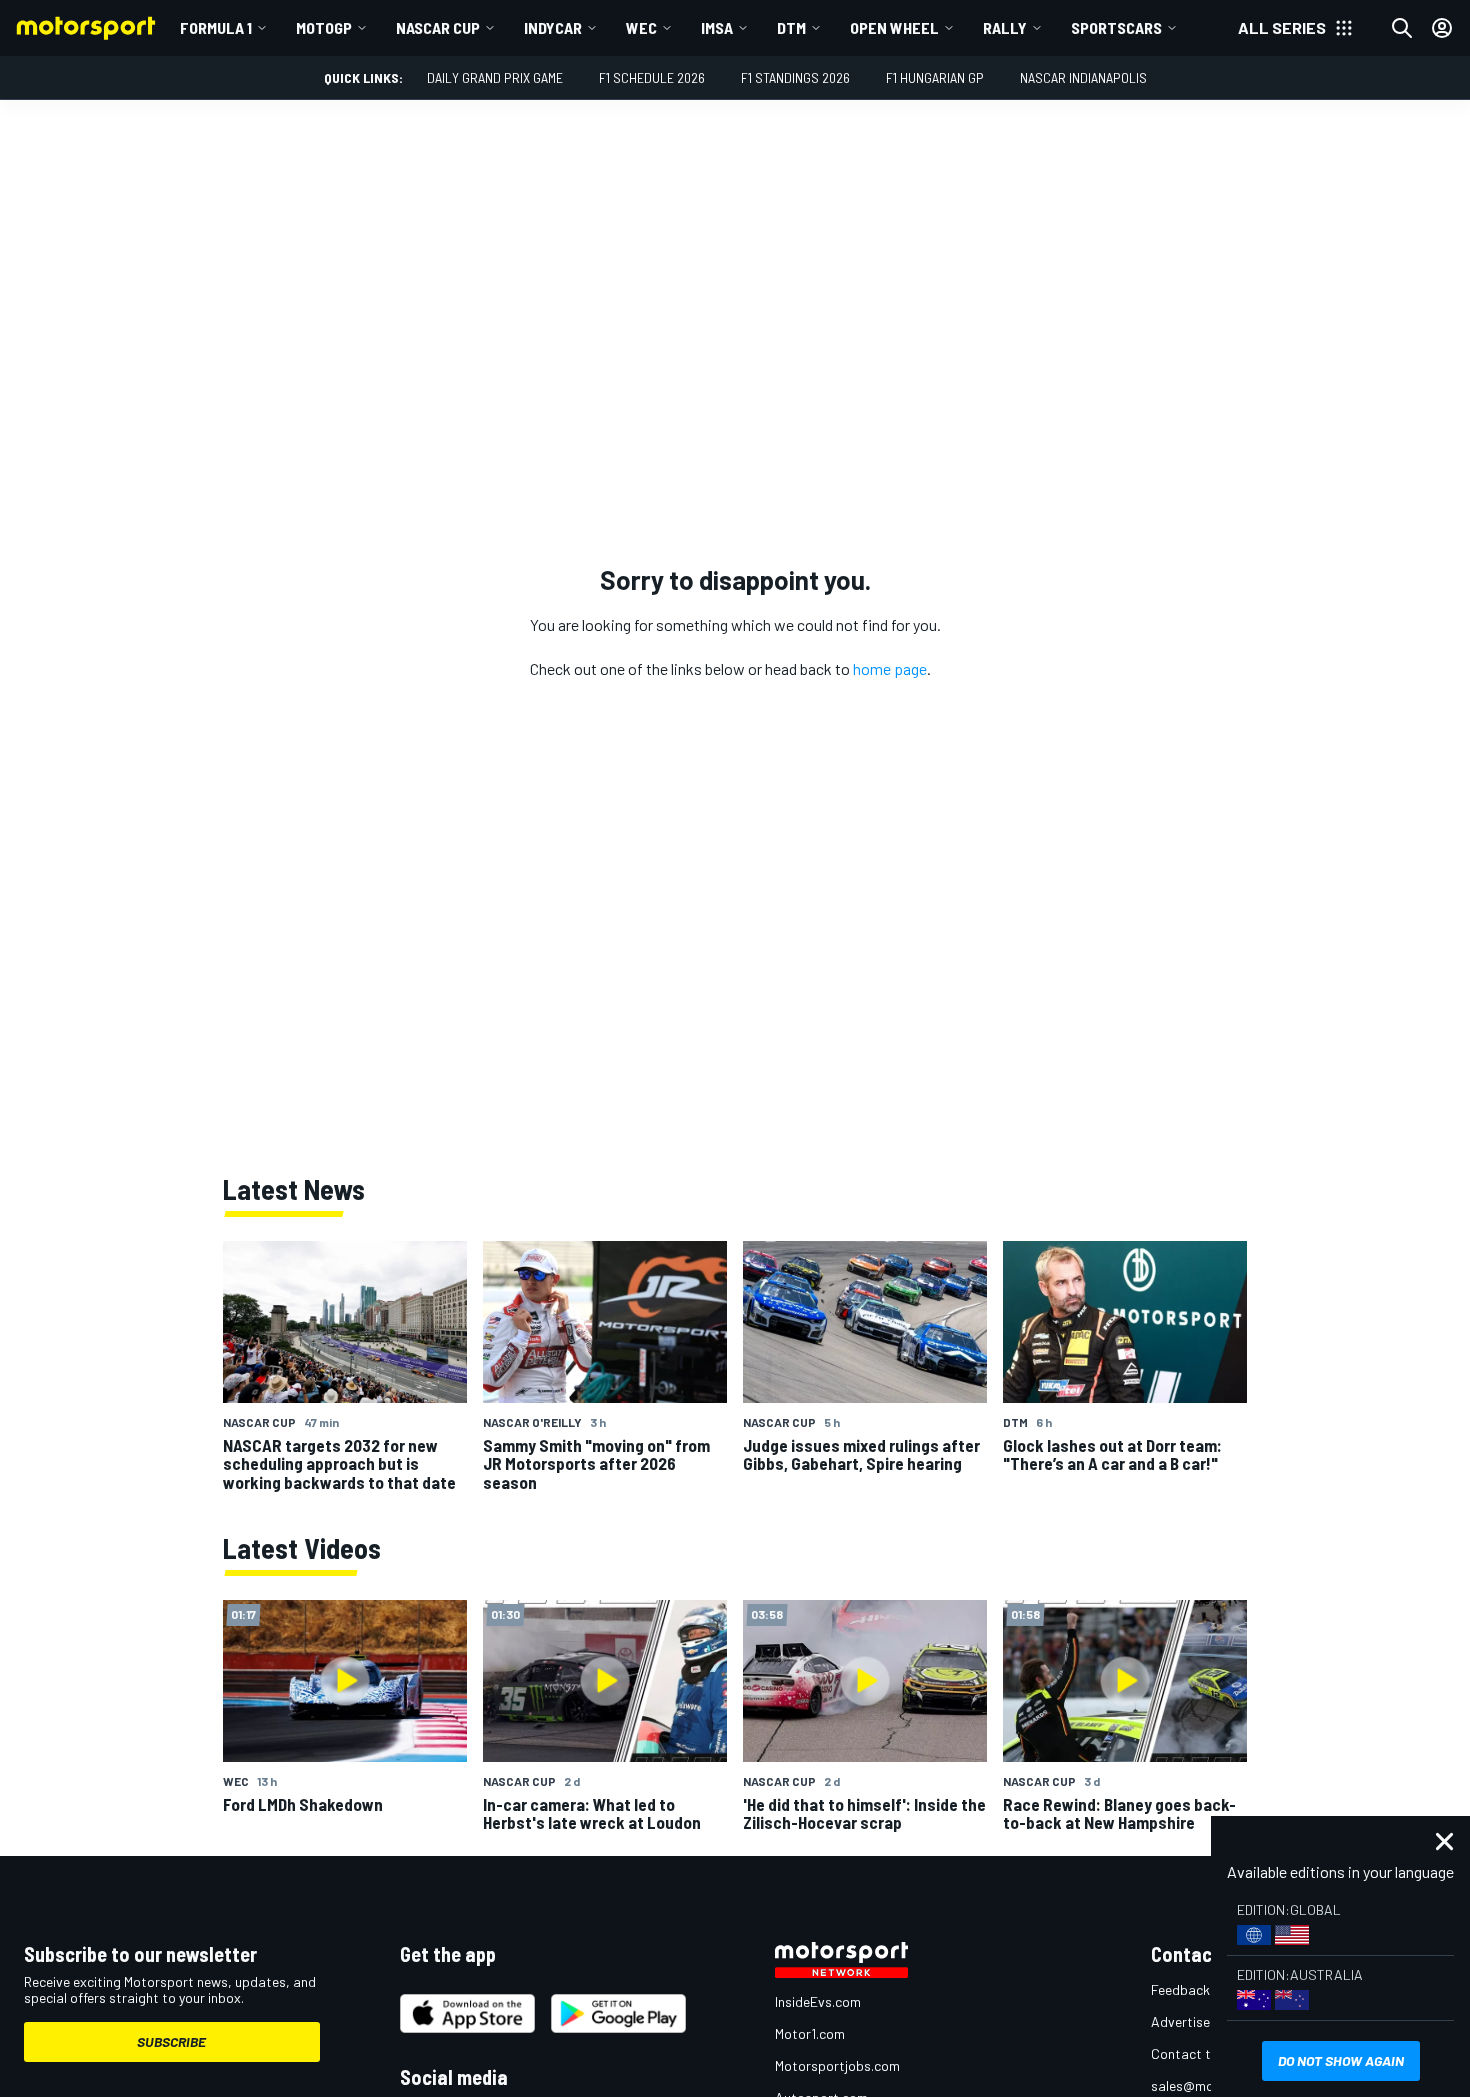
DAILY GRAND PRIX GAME (495, 77)
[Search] (1402, 28)
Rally (1005, 27)
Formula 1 (216, 27)
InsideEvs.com (818, 2001)
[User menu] (1442, 28)
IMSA (717, 27)
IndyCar (553, 27)
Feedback (1180, 1989)
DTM (791, 27)
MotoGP (324, 27)
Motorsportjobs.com (837, 2065)
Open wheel (894, 27)
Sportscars (1116, 27)
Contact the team (1205, 2053)
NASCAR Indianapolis (1083, 77)
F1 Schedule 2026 (652, 77)
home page (890, 668)
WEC (641, 27)
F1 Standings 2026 (795, 77)
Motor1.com (810, 2033)
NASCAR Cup (438, 27)
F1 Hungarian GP (935, 77)
